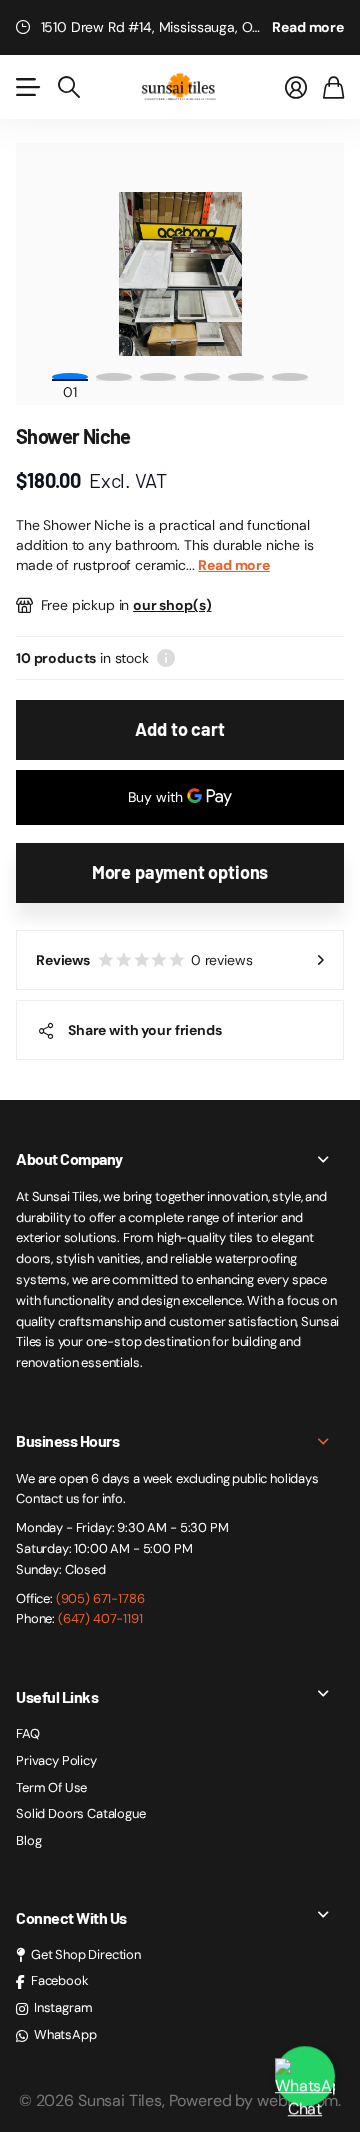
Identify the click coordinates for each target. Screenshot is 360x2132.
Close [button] (180, 1159)
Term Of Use (51, 1787)
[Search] (69, 87)
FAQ (28, 1733)
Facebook (60, 1980)
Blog (28, 1840)
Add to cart (179, 729)
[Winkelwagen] (333, 87)
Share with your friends (145, 1030)
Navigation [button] (27, 87)
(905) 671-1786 (100, 1598)
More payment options (180, 872)
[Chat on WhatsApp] (305, 2077)
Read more (308, 27)
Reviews (144, 960)
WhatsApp (65, 2034)
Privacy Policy (56, 1760)
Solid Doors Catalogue (81, 1813)
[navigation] (114, 377)
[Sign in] (296, 87)
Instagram (63, 2007)
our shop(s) (172, 605)
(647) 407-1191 (100, 1618)
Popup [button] (166, 658)
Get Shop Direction (86, 1954)
